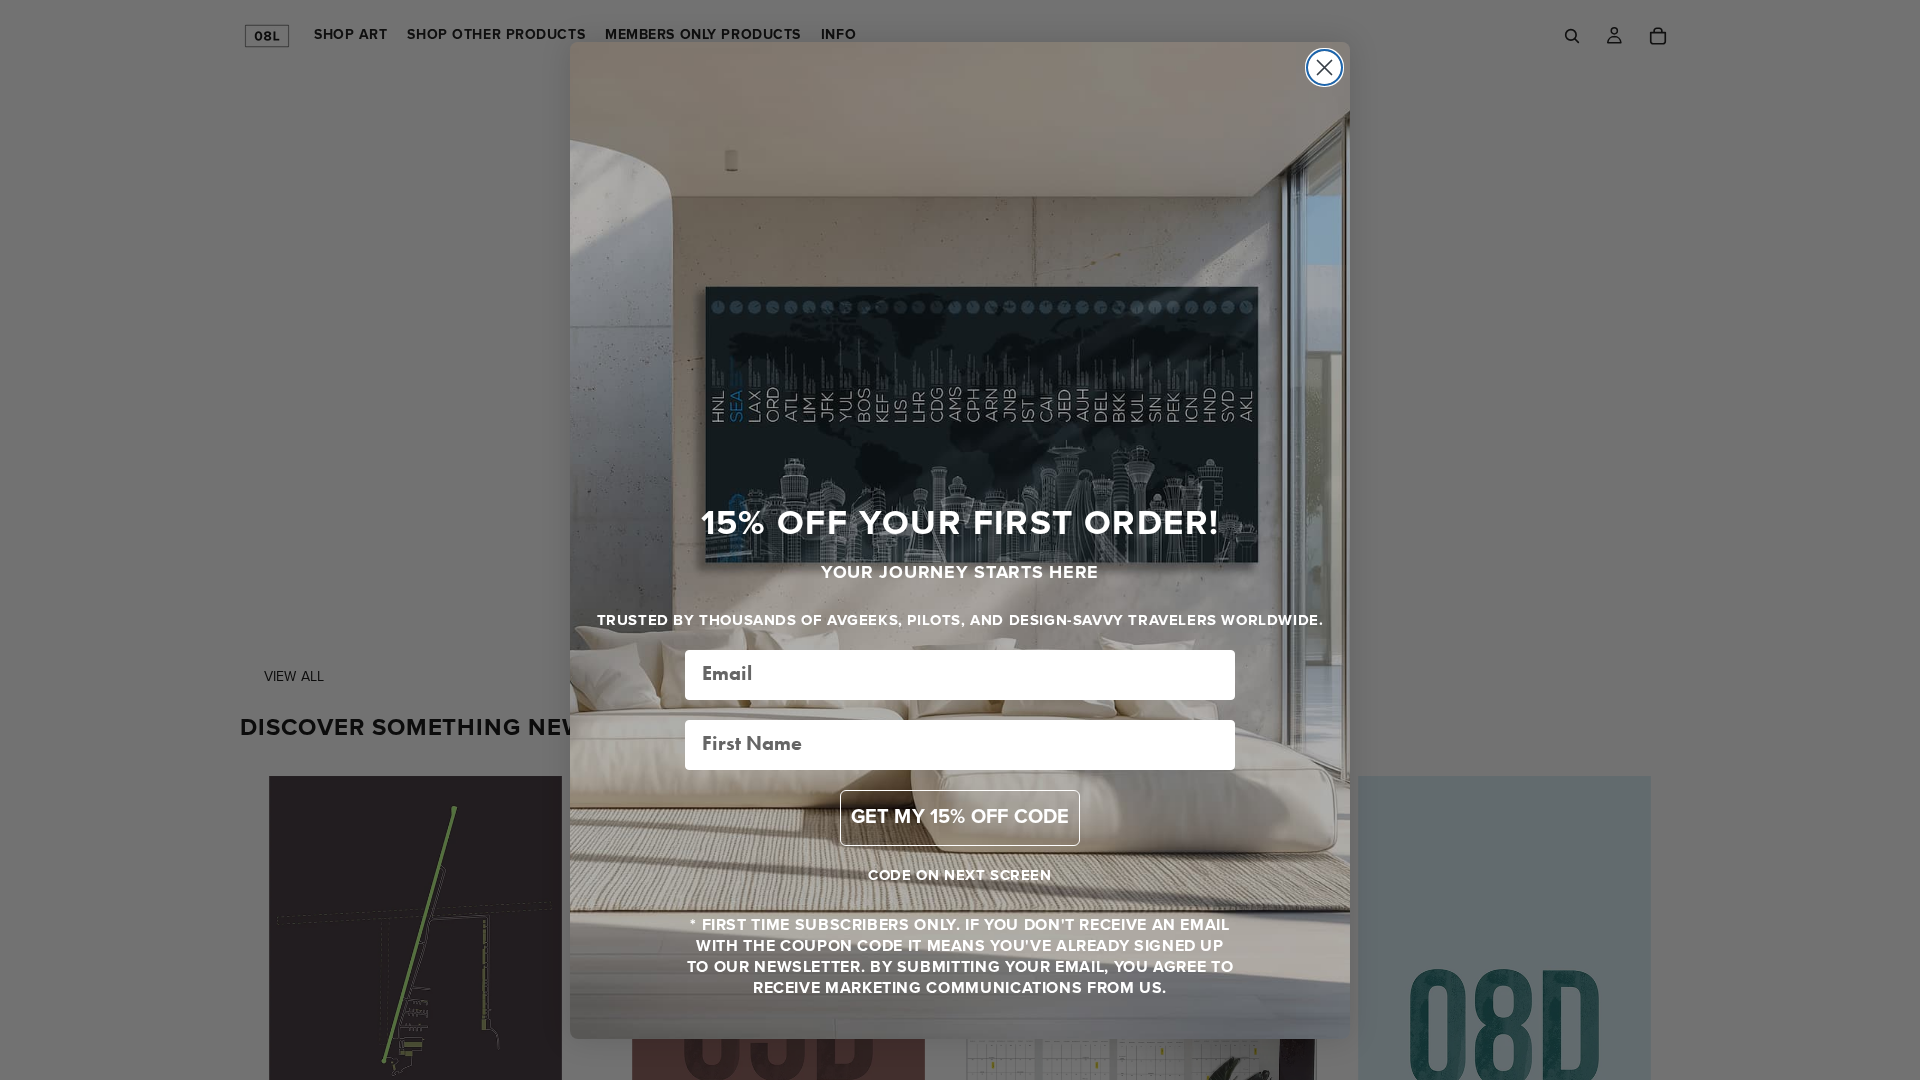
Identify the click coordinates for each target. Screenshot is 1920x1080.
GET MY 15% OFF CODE (960, 817)
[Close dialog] (1324, 67)
